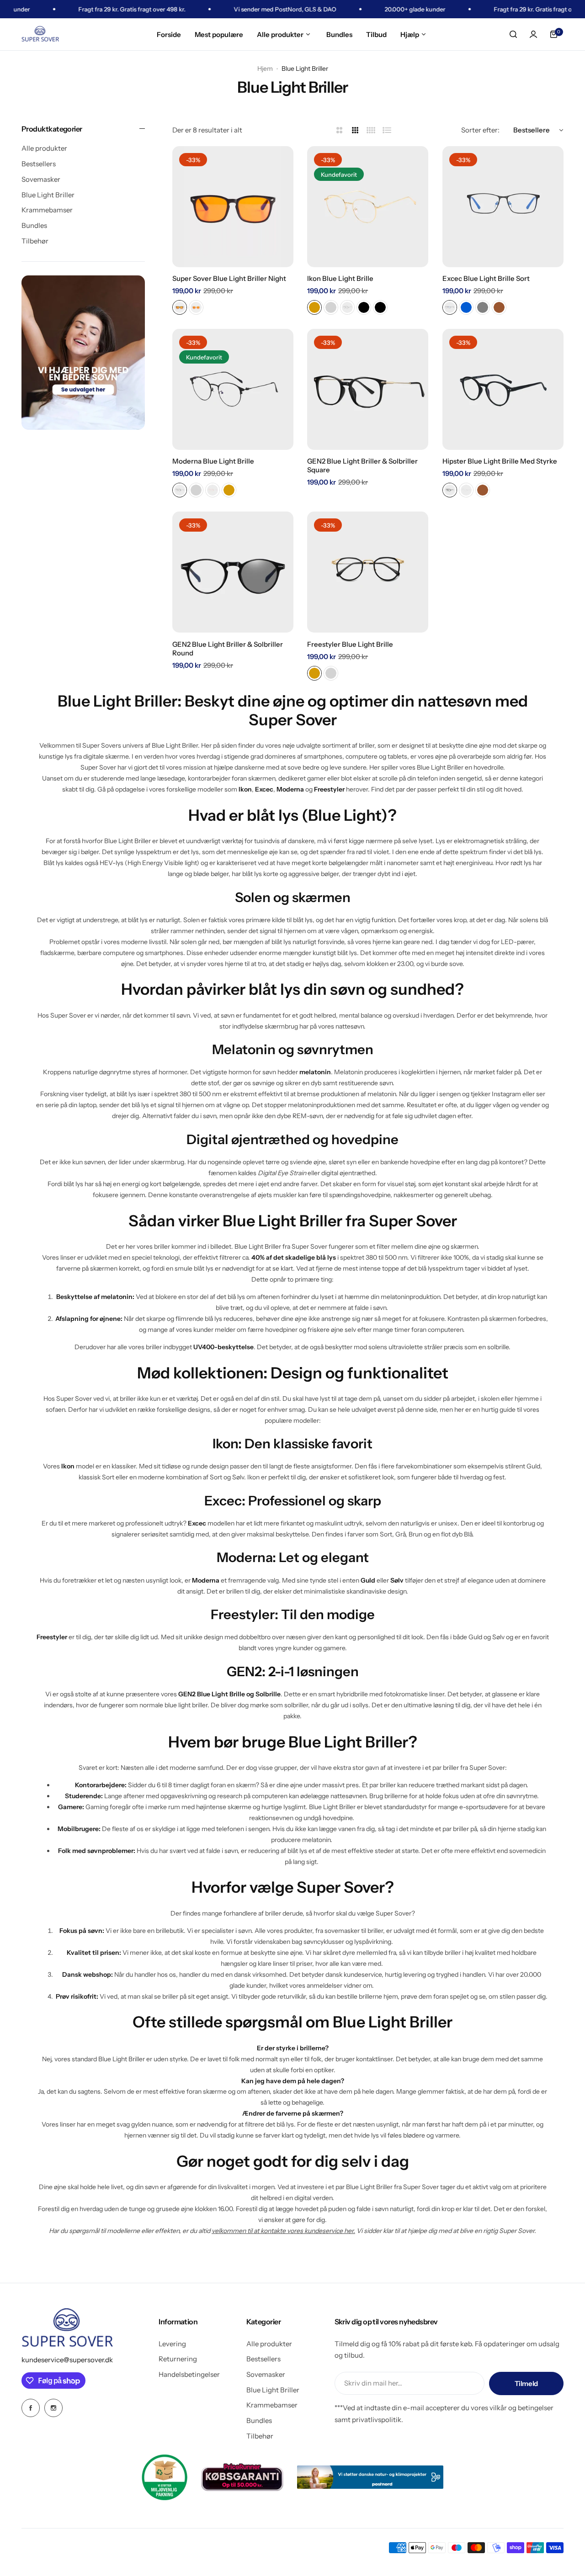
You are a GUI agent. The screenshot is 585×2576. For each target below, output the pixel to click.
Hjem (265, 69)
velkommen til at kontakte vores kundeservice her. (283, 2231)
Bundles (34, 225)
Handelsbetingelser (189, 2374)
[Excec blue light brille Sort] (503, 207)
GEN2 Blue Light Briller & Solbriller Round (228, 649)
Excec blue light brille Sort (486, 278)
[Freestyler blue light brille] (368, 572)
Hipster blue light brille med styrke (500, 461)
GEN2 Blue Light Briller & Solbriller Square (362, 465)
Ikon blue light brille (340, 278)
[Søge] (513, 34)
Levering (172, 2344)
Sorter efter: (480, 130)
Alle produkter (44, 148)
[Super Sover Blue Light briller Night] (233, 207)
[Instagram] (53, 2408)
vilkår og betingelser (521, 2408)
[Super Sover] (40, 34)
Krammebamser (47, 210)
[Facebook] (31, 2408)
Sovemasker (41, 179)
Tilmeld (526, 2383)
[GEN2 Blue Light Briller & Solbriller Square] (368, 389)
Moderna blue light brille (213, 461)
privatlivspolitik (377, 2420)
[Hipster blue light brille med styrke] (503, 389)
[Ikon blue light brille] (368, 207)
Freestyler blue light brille (350, 644)
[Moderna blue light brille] (233, 389)
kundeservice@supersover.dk (67, 2360)
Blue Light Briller (48, 194)
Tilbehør (35, 240)
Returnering (178, 2359)
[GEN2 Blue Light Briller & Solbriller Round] (233, 572)
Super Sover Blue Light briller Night (229, 278)
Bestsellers (39, 164)
